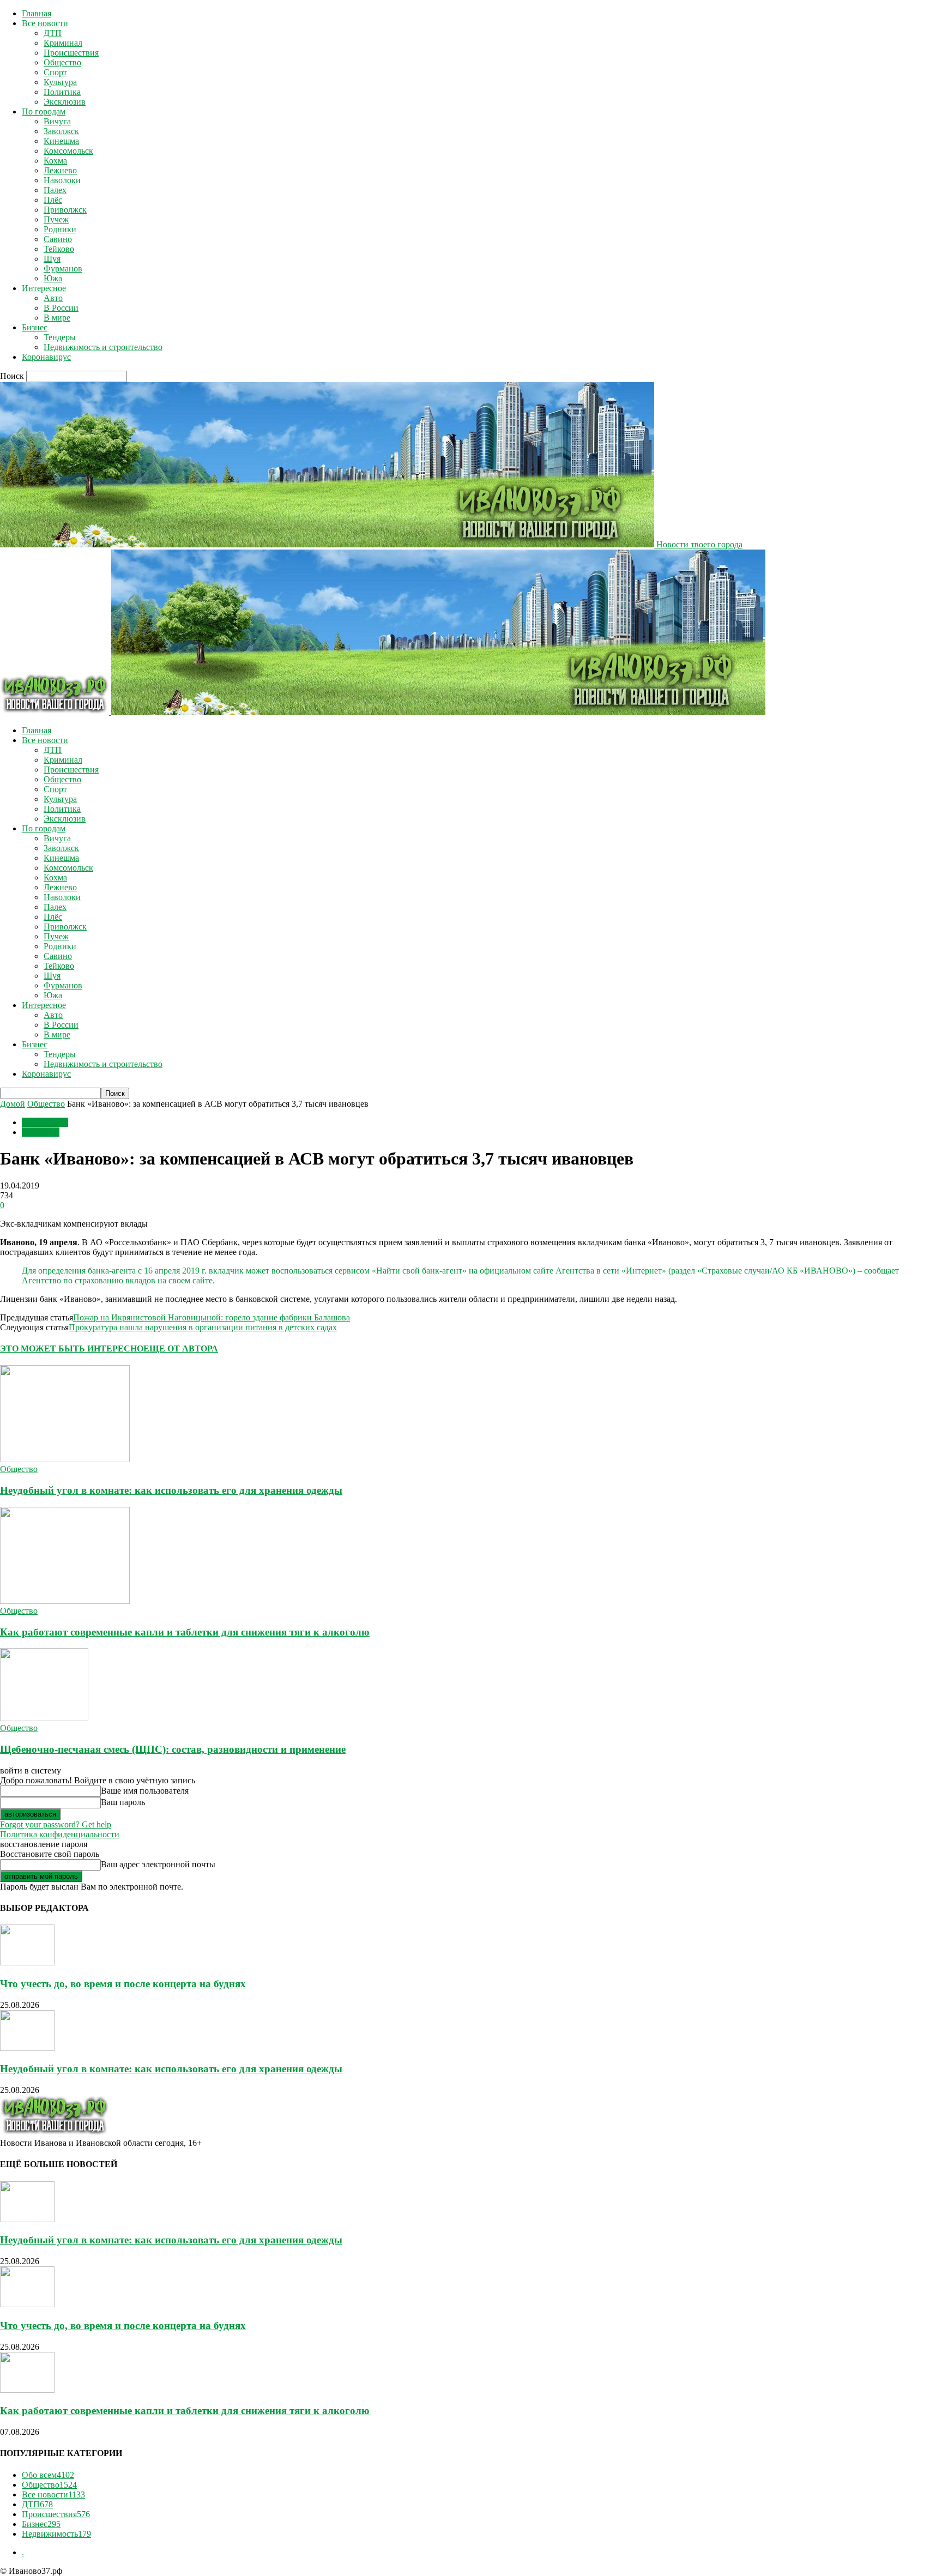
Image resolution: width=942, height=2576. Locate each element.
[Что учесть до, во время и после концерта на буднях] (27, 1962)
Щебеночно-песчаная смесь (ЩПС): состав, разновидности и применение (173, 1749)
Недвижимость (56, 2534)
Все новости (45, 23)
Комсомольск (68, 151)
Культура (60, 82)
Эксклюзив (65, 102)
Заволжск (61, 131)
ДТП (53, 33)
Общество (62, 62)
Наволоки (62, 180)
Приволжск (65, 210)
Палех (55, 190)
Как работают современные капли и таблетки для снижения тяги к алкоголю (185, 1632)
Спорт (55, 72)
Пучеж (56, 219)
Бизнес (35, 327)
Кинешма (61, 141)
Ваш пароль (123, 1802)
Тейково (59, 249)
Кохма (55, 161)
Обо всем (48, 2475)
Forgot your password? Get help (56, 1824)
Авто (53, 298)
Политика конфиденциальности (60, 1834)
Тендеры (60, 337)
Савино (58, 239)
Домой (13, 1104)
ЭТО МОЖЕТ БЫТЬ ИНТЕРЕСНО (72, 1349)
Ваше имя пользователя (145, 1791)
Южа (53, 278)
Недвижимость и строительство (103, 347)
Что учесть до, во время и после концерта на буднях (123, 1984)
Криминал (63, 43)
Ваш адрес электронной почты (158, 1864)
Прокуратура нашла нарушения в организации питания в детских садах (203, 1327)
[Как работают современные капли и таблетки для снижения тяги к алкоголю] (65, 1601)
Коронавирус (46, 357)
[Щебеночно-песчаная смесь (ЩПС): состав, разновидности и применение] (44, 1718)
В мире (57, 318)
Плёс (53, 200)
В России (61, 308)
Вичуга (57, 121)
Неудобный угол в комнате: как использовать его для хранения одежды (171, 1490)
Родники (60, 229)
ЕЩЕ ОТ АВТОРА (181, 1349)
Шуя (52, 259)
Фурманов (63, 269)
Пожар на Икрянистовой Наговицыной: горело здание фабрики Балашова (212, 1317)
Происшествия (71, 53)
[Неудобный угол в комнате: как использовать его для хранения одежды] (65, 1459)
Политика (62, 92)
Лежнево (60, 170)
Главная (37, 13)
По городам (44, 111)
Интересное (44, 288)
